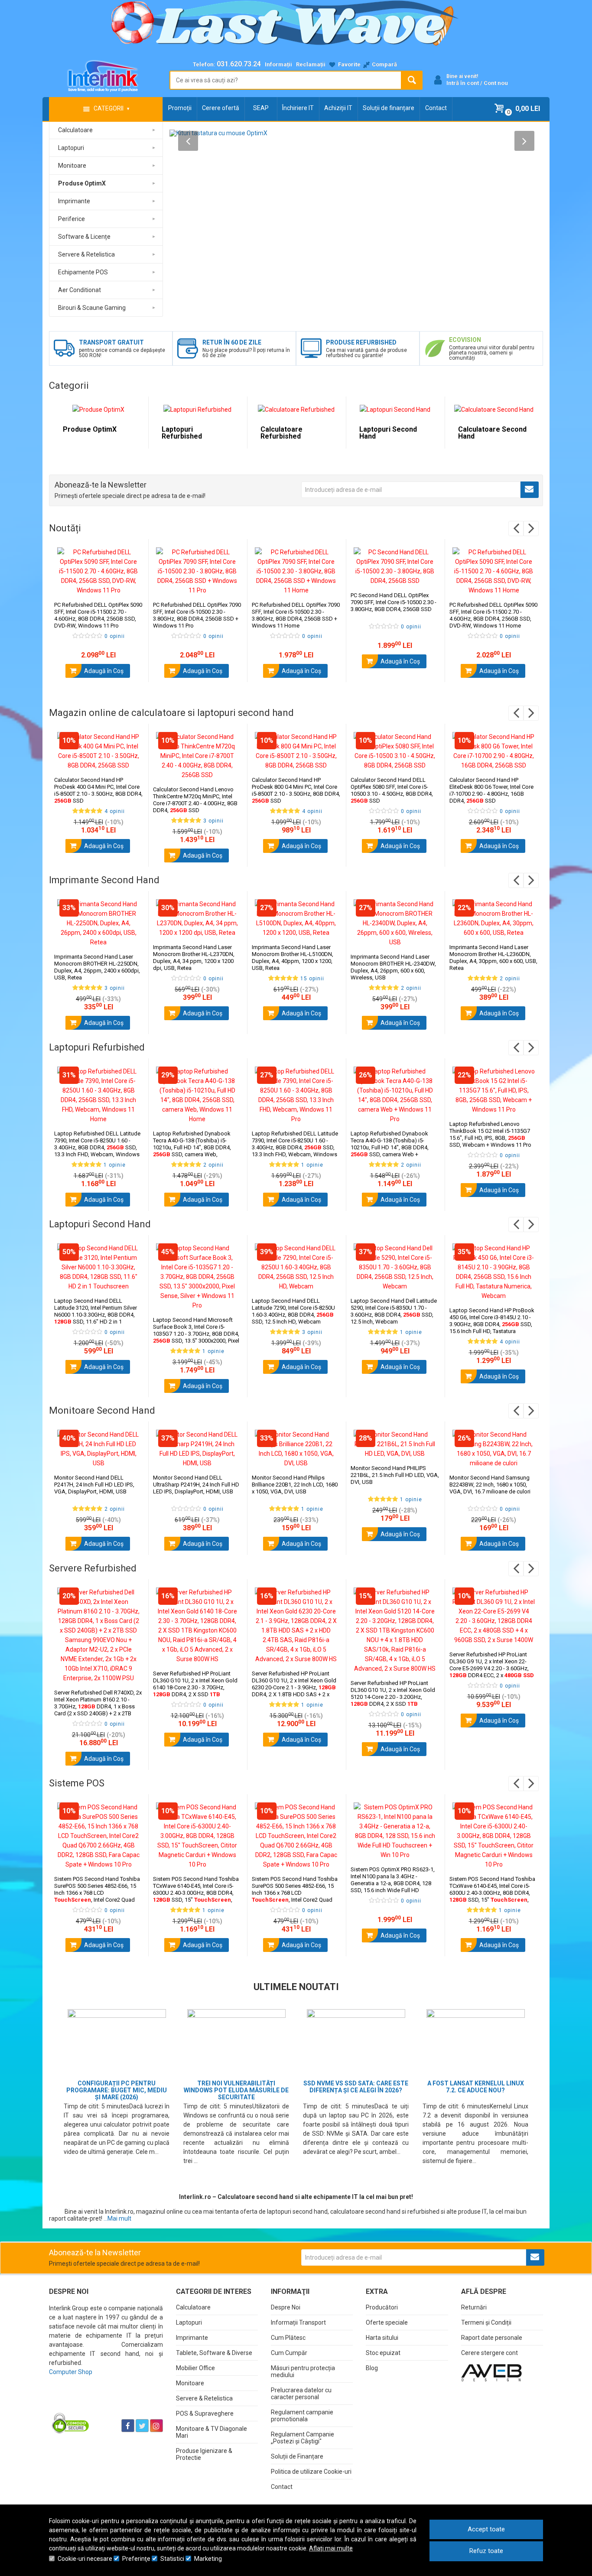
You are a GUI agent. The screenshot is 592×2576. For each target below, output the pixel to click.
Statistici (172, 2559)
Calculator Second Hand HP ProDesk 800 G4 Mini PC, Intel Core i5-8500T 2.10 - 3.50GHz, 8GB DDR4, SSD (296, 790)
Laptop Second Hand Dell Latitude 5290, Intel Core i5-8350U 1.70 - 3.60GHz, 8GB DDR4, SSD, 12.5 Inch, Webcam (394, 1311)
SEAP (261, 108)
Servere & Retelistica (204, 2398)
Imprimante (192, 2338)
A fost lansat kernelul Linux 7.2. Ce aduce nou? (476, 2087)
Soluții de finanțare (389, 108)
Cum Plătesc (288, 2338)
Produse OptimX (90, 429)
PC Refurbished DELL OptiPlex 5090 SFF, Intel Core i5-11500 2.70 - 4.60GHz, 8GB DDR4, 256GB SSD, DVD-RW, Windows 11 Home (493, 615)
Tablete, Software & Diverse (214, 2353)
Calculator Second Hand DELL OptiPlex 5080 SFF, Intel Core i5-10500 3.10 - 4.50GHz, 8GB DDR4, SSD (392, 790)
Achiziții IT (338, 108)
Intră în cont (463, 83)
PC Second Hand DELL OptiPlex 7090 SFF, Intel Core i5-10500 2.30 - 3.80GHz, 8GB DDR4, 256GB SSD (394, 602)
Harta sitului (382, 2338)
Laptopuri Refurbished (182, 433)
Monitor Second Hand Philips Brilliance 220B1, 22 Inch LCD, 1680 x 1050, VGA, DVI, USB (295, 1485)
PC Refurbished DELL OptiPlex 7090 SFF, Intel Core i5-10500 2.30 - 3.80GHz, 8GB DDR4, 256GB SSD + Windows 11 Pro (197, 615)
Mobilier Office (195, 2368)
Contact (436, 108)
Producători (382, 2307)
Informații (278, 64)
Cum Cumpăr (289, 2353)
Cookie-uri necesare (85, 2559)
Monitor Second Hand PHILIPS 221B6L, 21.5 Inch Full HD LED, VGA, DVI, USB (395, 1475)
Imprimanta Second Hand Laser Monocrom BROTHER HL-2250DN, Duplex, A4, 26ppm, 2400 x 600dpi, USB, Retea (97, 967)
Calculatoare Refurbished (281, 433)
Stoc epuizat (383, 2353)
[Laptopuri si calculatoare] (103, 2404)
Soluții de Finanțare (297, 2456)
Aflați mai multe (331, 2548)
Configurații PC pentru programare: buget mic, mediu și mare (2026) (117, 2090)
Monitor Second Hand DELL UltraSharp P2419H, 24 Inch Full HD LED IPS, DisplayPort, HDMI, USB (196, 1485)
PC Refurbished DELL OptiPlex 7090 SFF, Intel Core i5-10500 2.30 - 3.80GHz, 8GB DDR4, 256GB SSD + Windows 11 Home (296, 615)
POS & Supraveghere (205, 2413)
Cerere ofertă (221, 108)
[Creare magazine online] (491, 2372)
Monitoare (190, 2383)
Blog (372, 2368)
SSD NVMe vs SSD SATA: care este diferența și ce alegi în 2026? (356, 2087)
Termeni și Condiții (486, 2322)
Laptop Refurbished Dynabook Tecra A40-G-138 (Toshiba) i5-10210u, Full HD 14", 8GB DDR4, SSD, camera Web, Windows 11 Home (192, 1147)
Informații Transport (298, 2322)
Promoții (180, 108)
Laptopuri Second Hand (388, 433)
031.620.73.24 (239, 64)
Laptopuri (189, 2322)
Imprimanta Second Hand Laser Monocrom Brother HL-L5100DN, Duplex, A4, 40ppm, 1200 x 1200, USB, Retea (293, 958)
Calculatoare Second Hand (492, 433)
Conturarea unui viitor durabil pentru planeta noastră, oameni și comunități (492, 353)
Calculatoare (193, 2307)
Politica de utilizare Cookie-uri (311, 2472)
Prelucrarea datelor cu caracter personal (301, 2394)
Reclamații (311, 64)
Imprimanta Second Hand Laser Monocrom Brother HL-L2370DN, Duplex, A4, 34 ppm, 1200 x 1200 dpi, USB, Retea (194, 958)
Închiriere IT (298, 108)
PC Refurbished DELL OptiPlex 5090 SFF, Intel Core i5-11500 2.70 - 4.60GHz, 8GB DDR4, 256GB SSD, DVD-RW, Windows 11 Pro (98, 615)
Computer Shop (71, 2372)
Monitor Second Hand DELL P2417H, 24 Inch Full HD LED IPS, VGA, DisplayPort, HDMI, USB (94, 1485)
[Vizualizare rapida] (130, 586)
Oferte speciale (387, 2322)
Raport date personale (492, 2338)
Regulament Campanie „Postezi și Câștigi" (303, 2438)
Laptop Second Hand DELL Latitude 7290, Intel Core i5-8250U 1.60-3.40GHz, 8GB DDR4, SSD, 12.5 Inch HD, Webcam (293, 1311)
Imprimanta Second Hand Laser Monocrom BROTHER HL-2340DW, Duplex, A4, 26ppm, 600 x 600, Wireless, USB (393, 967)
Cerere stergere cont (490, 2353)
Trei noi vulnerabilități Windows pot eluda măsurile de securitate (236, 2090)
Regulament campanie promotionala (302, 2416)
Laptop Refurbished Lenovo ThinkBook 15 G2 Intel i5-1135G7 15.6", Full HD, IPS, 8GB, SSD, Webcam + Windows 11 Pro (490, 1134)
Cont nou (496, 83)
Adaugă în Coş (103, 671)
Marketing (208, 2559)
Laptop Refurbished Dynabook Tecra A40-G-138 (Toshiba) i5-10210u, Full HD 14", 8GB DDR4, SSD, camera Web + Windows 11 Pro (390, 1147)
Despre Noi (286, 2307)
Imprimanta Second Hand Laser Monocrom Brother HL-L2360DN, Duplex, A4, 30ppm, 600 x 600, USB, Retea (493, 958)
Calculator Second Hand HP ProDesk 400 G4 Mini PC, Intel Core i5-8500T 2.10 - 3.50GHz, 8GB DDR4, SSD (98, 790)
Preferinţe (136, 2559)
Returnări (474, 2307)
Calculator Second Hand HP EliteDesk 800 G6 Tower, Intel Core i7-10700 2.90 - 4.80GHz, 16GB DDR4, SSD (491, 790)
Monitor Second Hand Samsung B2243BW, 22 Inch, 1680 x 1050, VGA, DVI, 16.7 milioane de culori (490, 1485)
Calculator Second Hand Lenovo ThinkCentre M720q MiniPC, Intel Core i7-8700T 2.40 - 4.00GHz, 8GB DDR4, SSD (195, 800)
